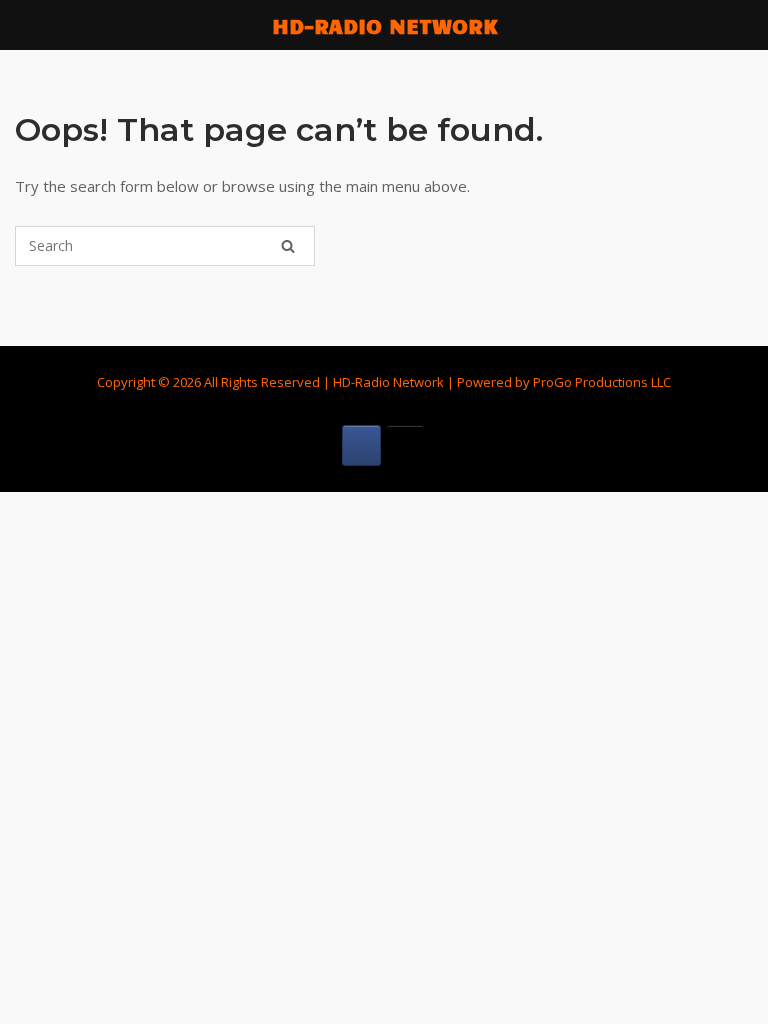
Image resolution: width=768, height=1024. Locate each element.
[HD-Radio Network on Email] (405, 445)
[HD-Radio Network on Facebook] (361, 445)
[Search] (288, 246)
